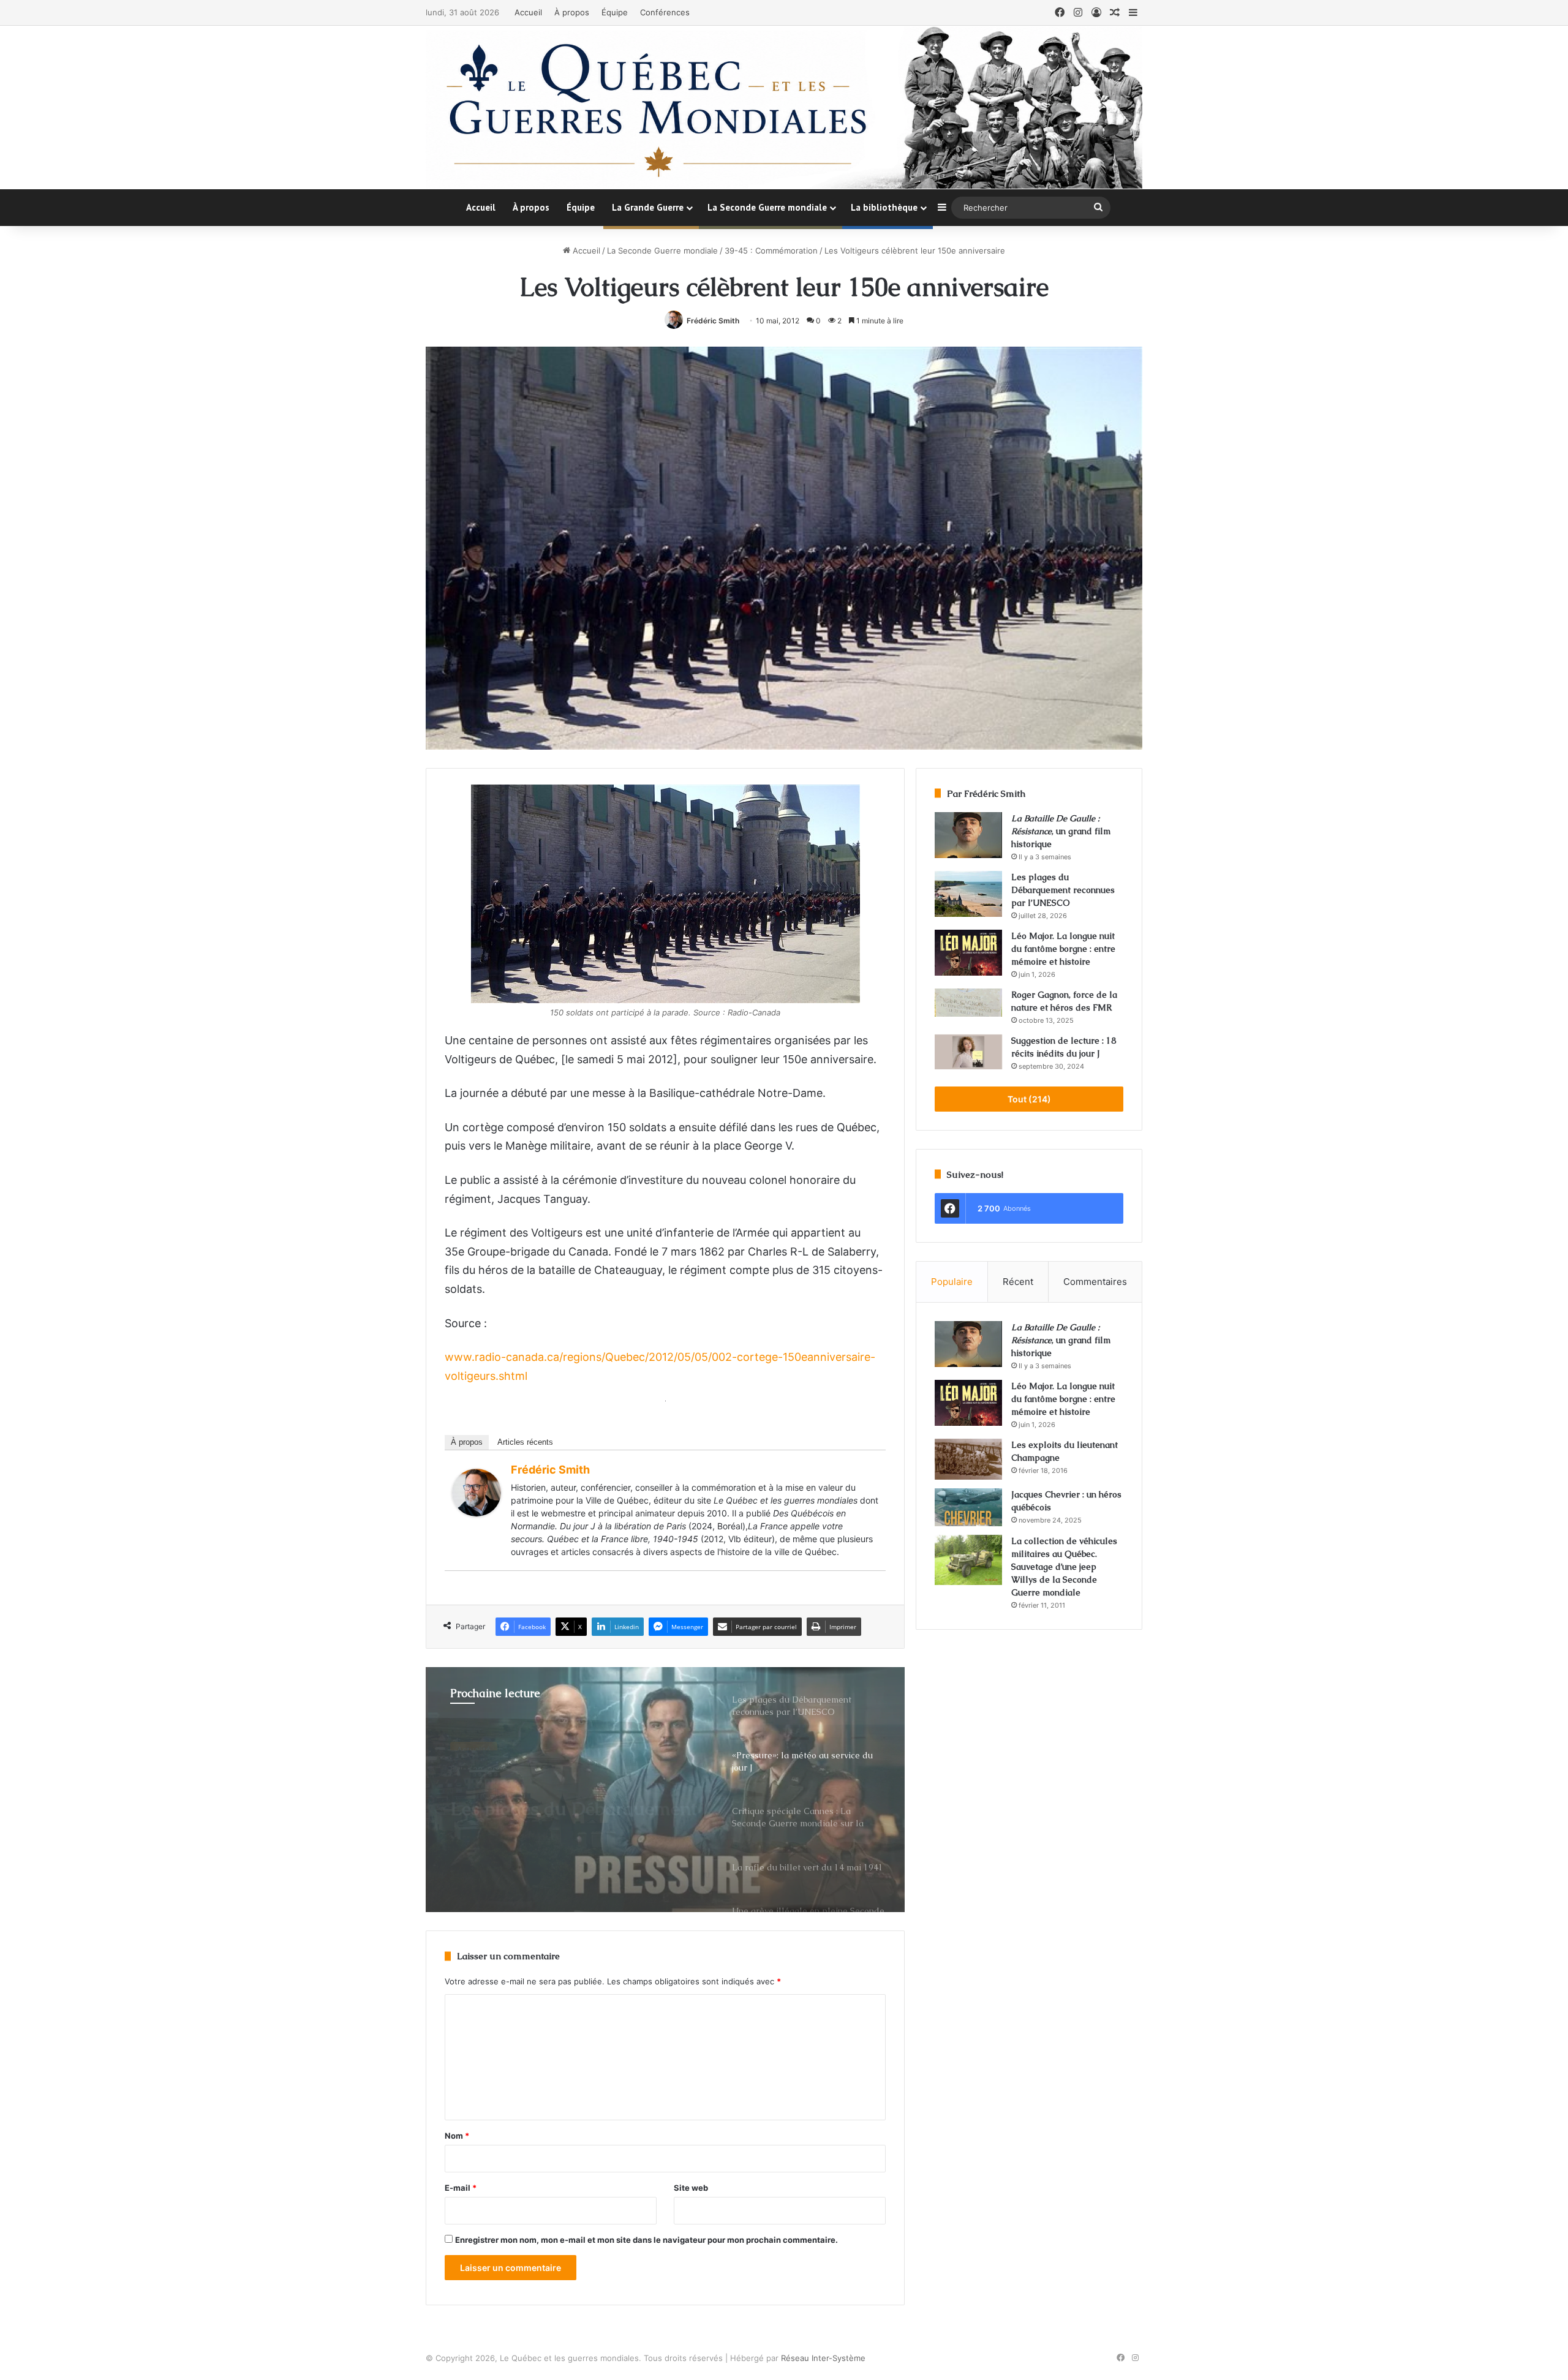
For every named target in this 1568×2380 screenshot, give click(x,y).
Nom (457, 2136)
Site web (691, 2188)
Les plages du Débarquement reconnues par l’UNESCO (1063, 890)
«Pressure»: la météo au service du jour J (550, 1794)
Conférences (665, 12)
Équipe (615, 12)
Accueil (528, 12)
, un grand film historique (1061, 831)
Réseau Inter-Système (823, 2358)
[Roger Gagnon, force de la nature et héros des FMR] (968, 1003)
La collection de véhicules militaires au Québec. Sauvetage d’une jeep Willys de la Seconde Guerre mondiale (1064, 1567)
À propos (572, 12)
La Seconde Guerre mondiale (767, 207)
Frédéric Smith (713, 321)
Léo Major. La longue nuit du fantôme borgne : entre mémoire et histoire (1063, 949)
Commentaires (1095, 1282)
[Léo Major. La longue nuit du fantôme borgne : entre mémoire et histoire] (968, 953)
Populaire (952, 1282)
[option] (665, 1790)
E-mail (461, 2188)
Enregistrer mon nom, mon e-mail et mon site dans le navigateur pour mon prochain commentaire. (646, 2240)
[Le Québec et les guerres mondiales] (784, 107)
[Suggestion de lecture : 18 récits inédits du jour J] (968, 1052)
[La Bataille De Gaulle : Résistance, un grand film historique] (968, 835)
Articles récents (525, 1442)
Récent (1018, 1282)
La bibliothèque (884, 207)
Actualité (474, 1742)
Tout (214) (1029, 1099)
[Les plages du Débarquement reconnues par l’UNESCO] (968, 894)
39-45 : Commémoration (771, 250)
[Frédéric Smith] (477, 1512)
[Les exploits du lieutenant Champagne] (968, 1459)
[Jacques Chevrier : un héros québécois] (968, 1507)
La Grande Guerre (648, 207)
